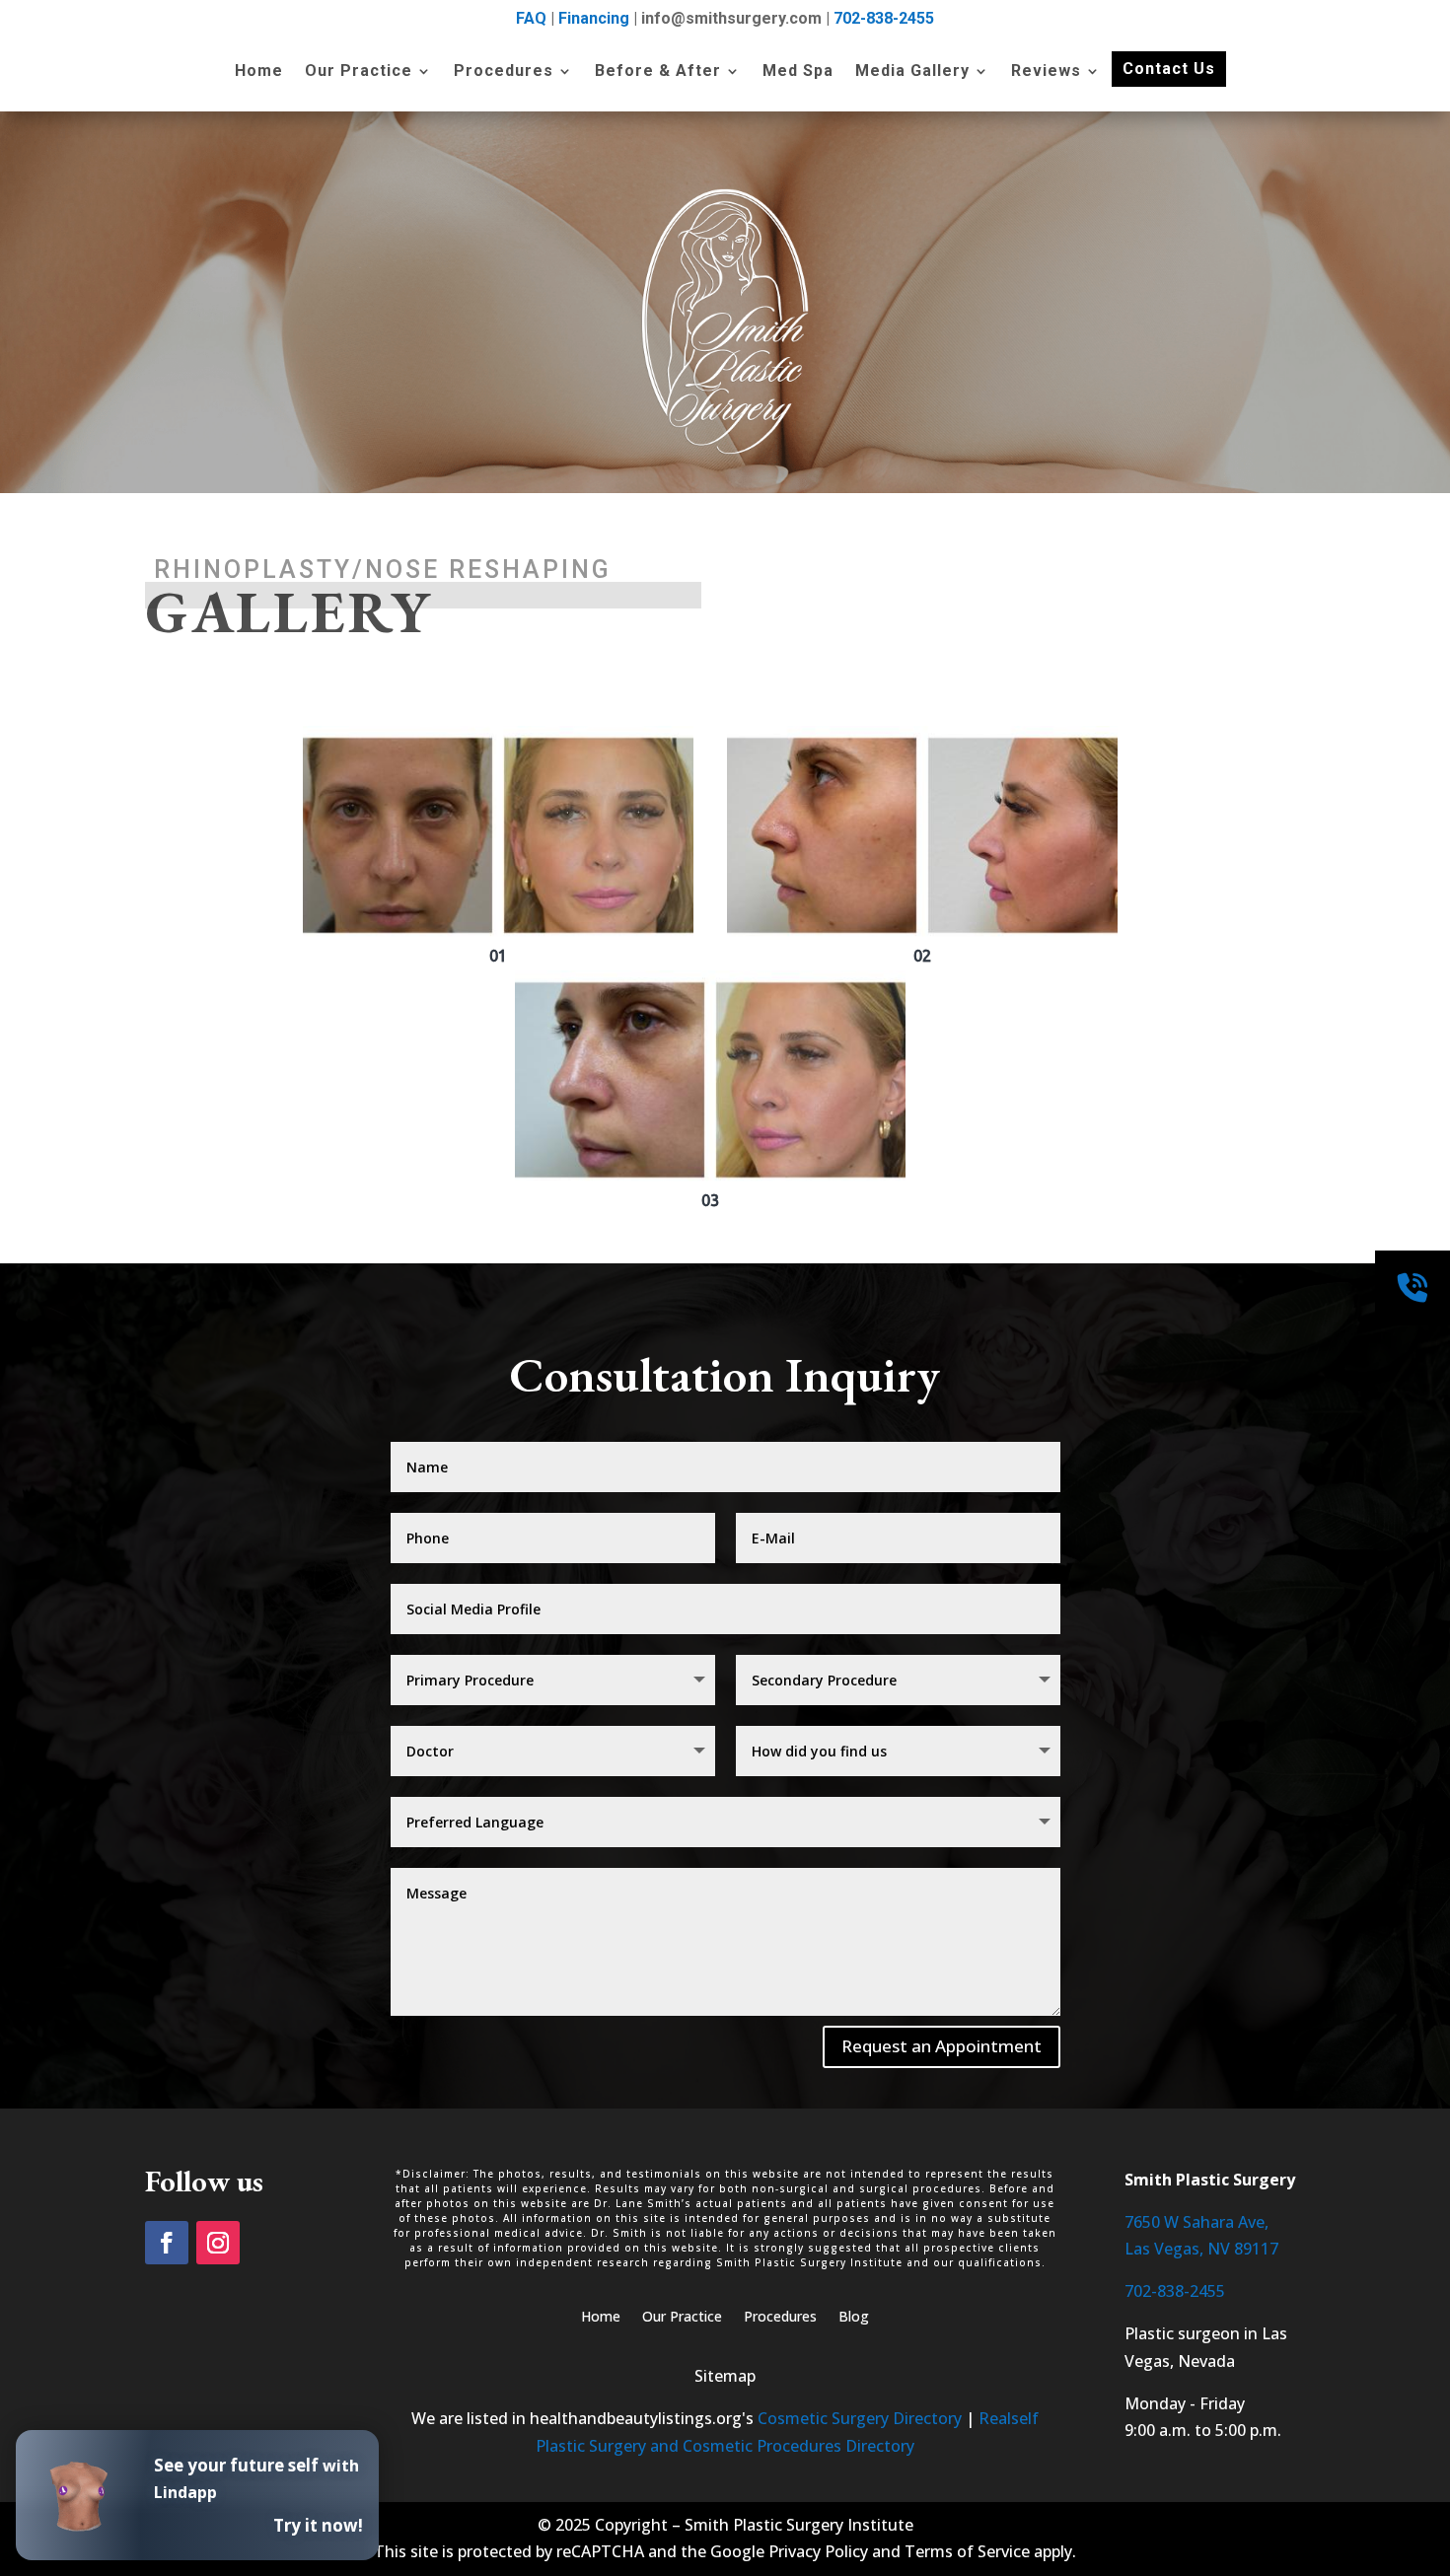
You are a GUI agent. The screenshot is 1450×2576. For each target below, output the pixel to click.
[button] (498, 846)
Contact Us (1169, 69)
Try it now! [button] (318, 2525)
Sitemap (725, 2376)
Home (259, 72)
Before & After (658, 72)
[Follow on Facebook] (167, 2243)
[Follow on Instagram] (218, 2243)
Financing (594, 18)
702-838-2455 (884, 18)
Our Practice (359, 72)
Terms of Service (967, 2551)
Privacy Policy (818, 2551)
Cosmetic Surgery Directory (860, 2418)
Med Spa (798, 72)
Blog (854, 2318)
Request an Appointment (942, 2046)
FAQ (531, 18)
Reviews (1046, 72)
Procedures (504, 72)
